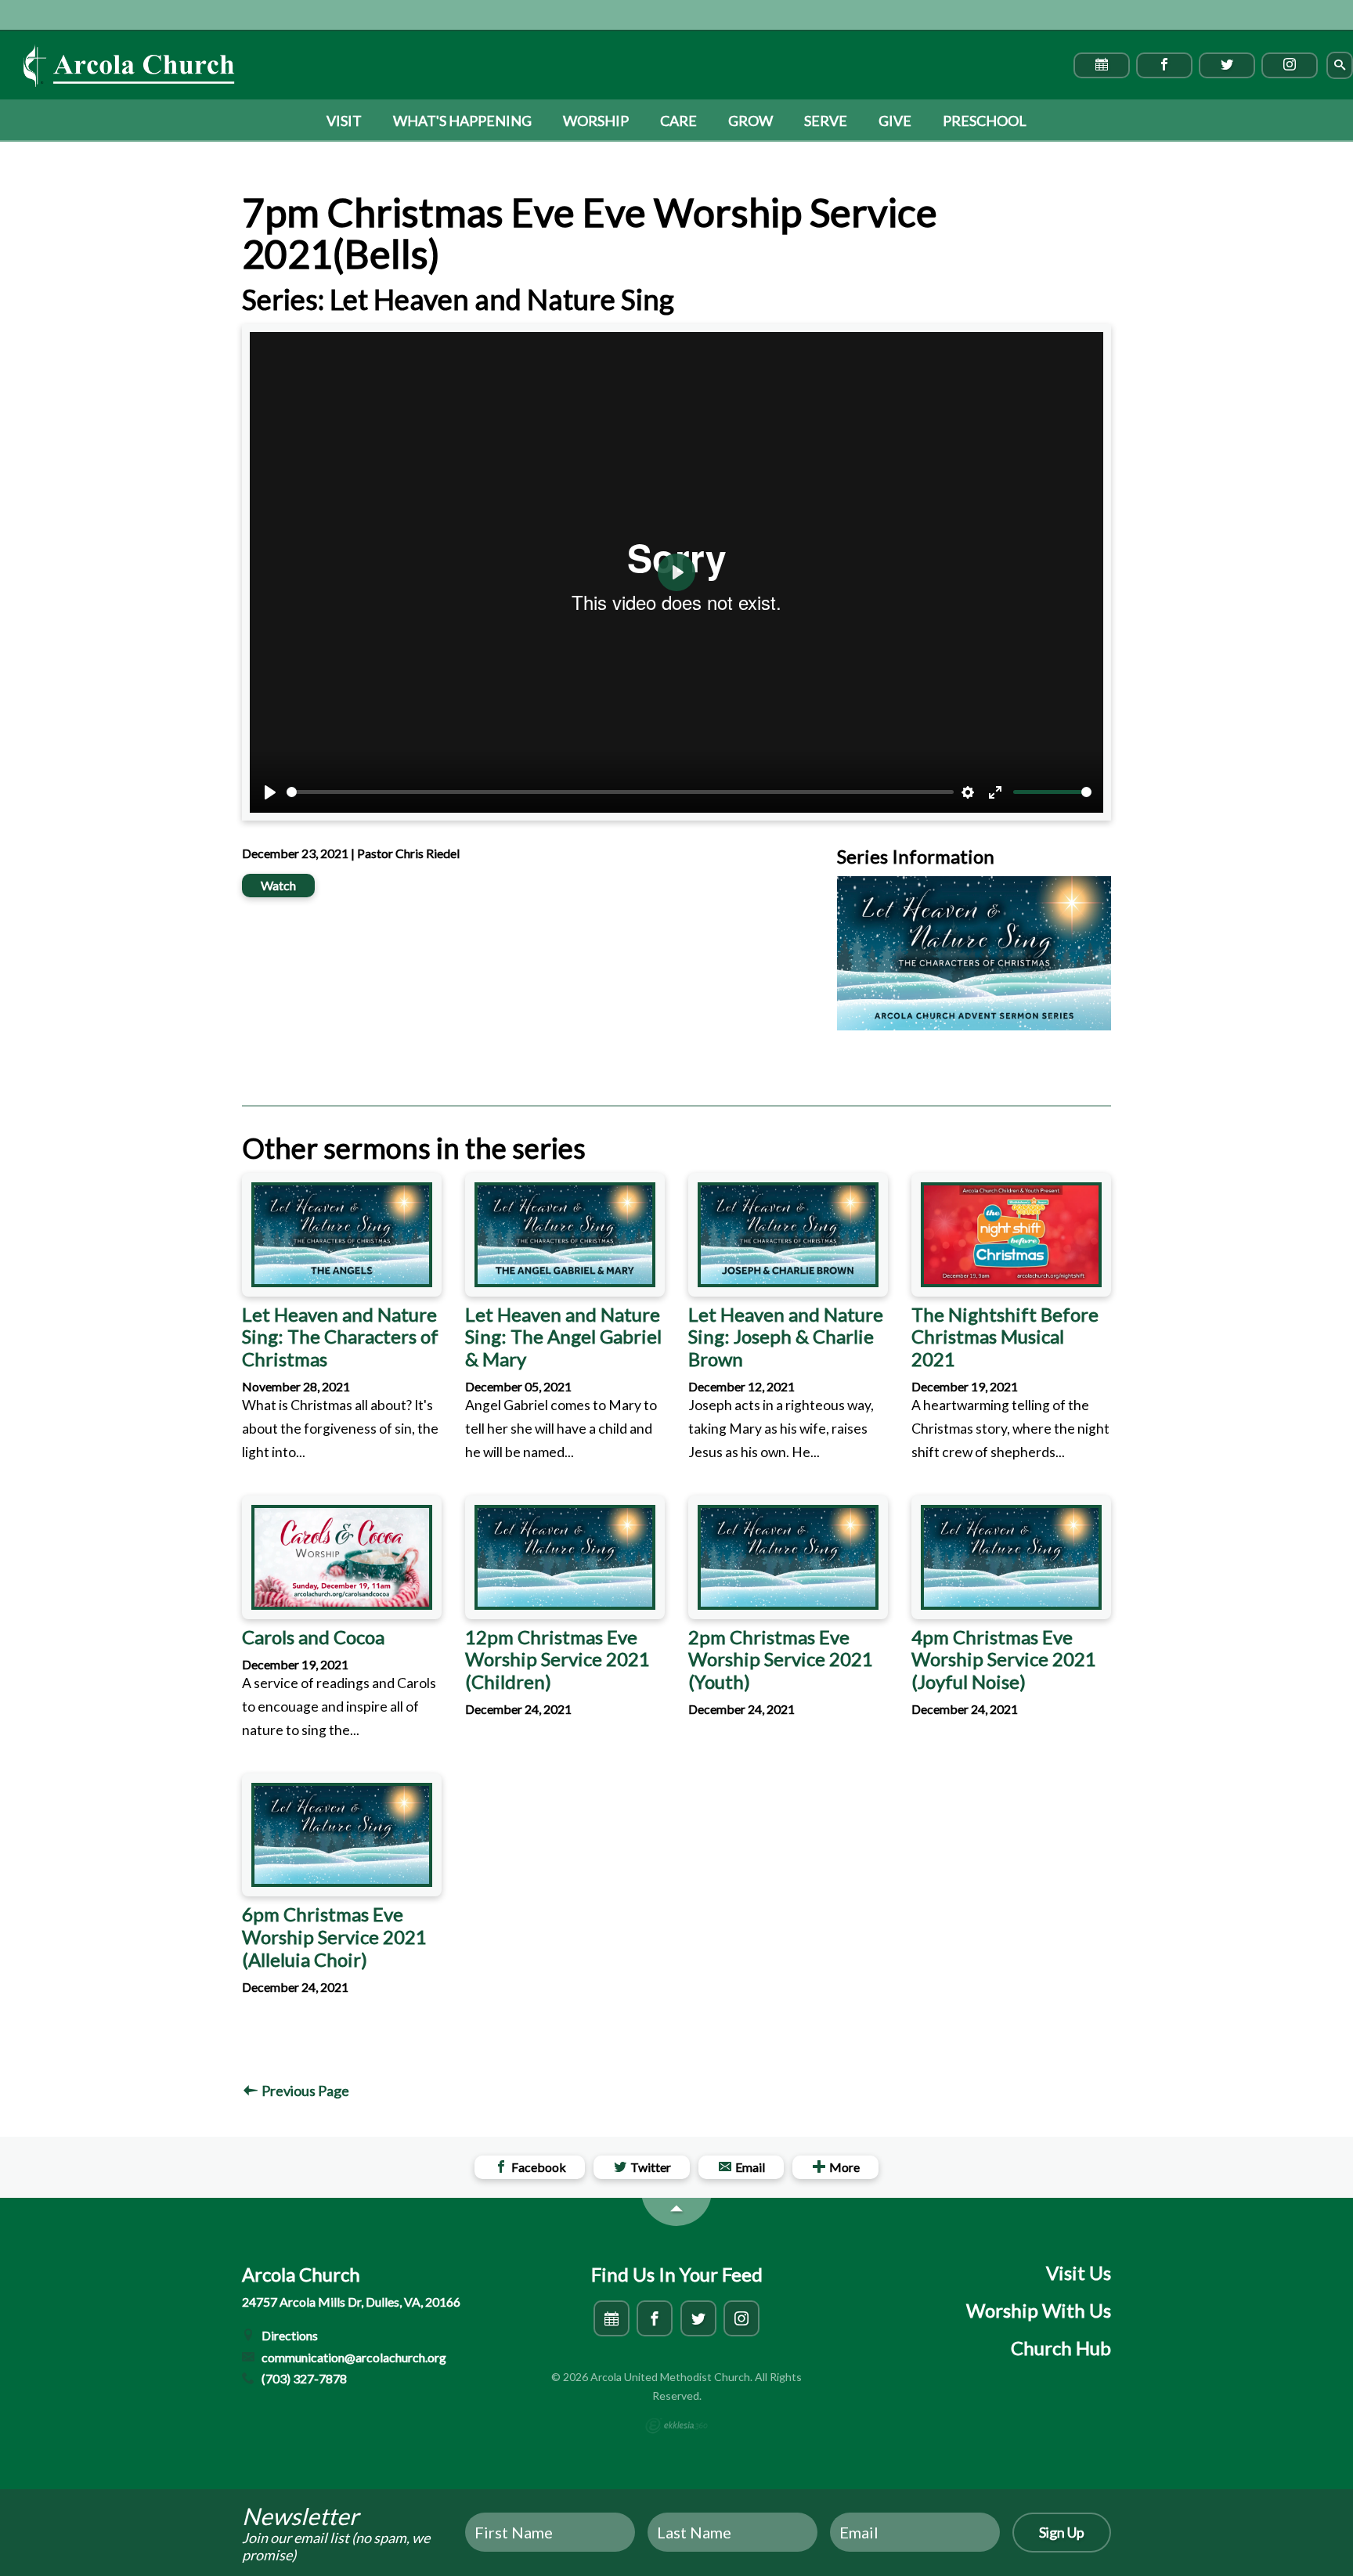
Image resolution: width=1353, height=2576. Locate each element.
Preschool (985, 121)
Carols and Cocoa (313, 1637)
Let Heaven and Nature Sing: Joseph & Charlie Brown (786, 1337)
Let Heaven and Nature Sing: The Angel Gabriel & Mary (563, 1337)
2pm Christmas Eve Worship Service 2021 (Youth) (781, 1660)
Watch (278, 885)
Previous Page (304, 2091)
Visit (344, 121)
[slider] (620, 792)
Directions (289, 2335)
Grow (750, 121)
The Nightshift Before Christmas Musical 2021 (1005, 1337)
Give (895, 121)
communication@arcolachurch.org (353, 2357)
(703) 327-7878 (303, 2378)
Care (678, 121)
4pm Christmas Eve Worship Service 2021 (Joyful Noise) (1004, 1660)
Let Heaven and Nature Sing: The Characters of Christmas (340, 1337)
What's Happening (462, 121)
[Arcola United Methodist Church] (129, 66)
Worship (596, 121)
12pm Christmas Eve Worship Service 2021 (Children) (557, 1660)
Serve (826, 121)
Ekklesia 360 (676, 2426)
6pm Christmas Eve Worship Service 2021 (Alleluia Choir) (334, 1937)
